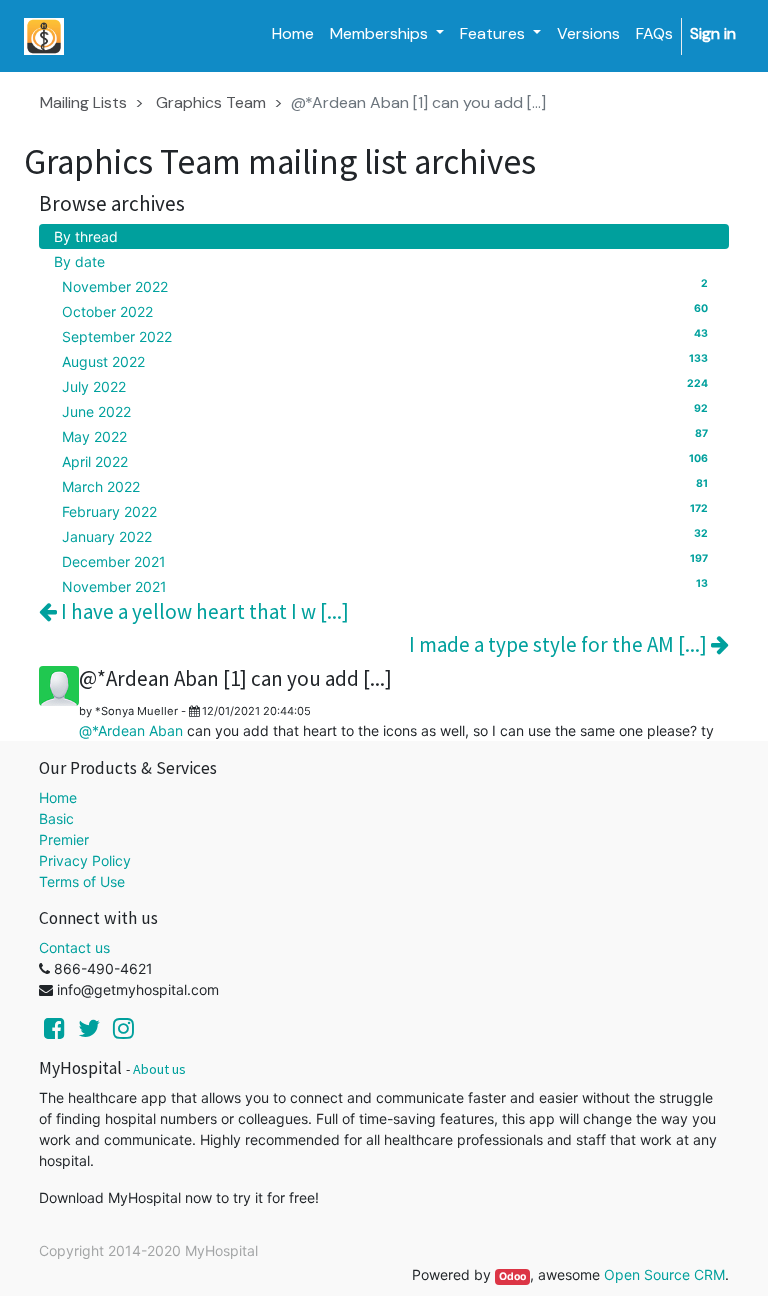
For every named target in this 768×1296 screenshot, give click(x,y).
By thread (86, 236)
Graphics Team (211, 102)
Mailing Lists (83, 102)
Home (58, 797)
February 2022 (385, 511)
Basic (56, 818)
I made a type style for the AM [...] (560, 644)
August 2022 (385, 361)
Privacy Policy (85, 860)
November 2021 (385, 586)
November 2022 (385, 286)
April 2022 (385, 461)
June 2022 (385, 411)
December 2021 (385, 561)
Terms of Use (82, 881)
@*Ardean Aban (131, 730)
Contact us (74, 947)
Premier (64, 839)
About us (159, 1069)
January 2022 (385, 536)
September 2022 (385, 336)
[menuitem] (293, 34)
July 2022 (385, 386)
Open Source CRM (664, 1274)
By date (79, 261)
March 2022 (385, 486)
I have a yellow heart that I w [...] (203, 611)
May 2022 (385, 436)
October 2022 (385, 311)
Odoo (512, 1276)
